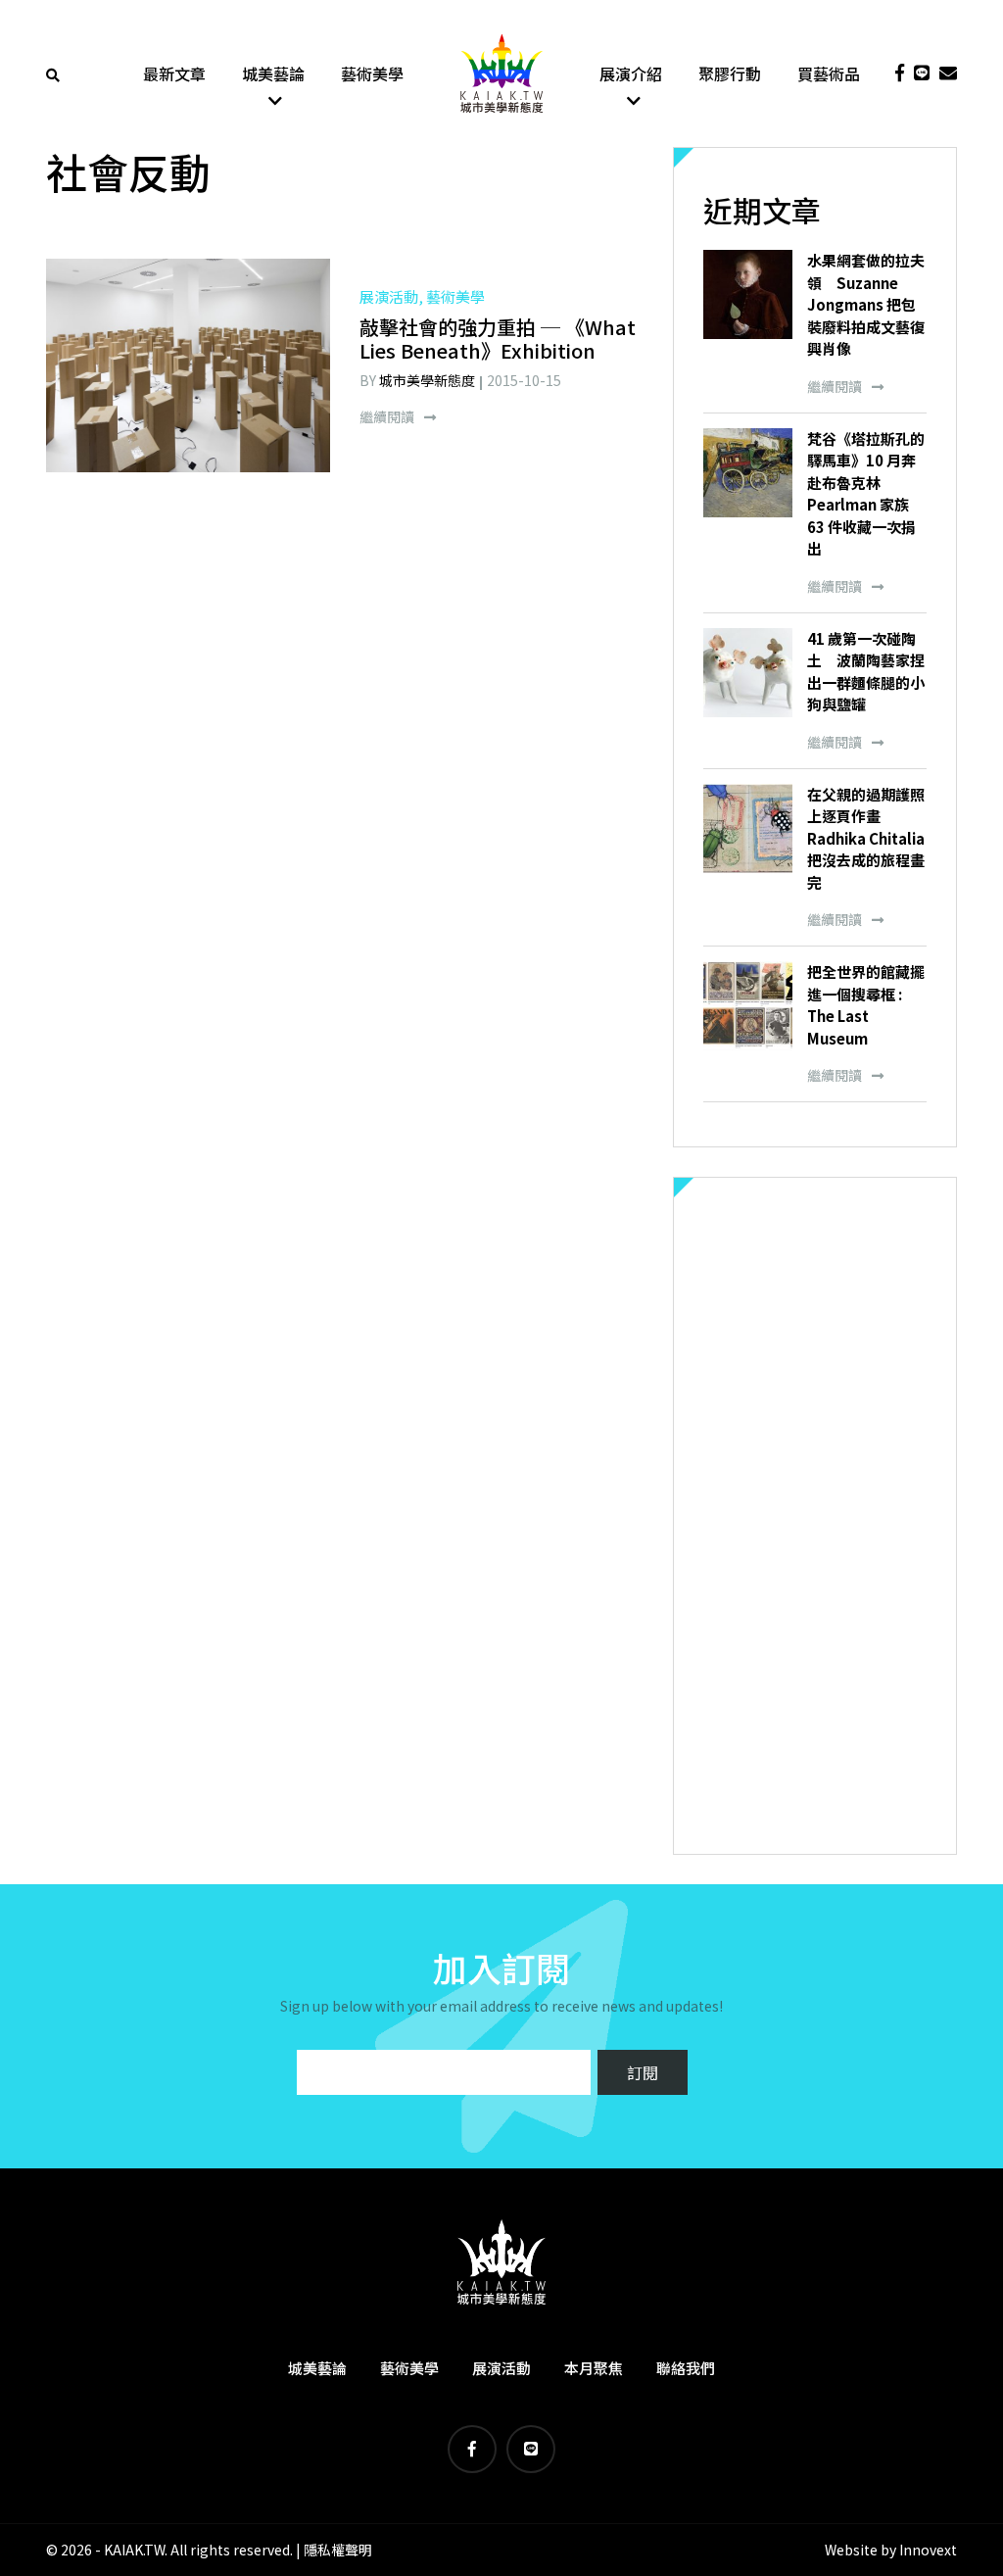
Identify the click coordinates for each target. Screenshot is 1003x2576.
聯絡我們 (686, 2368)
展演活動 (501, 2368)
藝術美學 (372, 73)
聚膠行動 (730, 73)
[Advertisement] (815, 1516)
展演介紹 (631, 73)
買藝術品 (829, 73)
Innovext (928, 2550)
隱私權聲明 (338, 2550)
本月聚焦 (594, 2368)
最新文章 (174, 73)
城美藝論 (273, 73)
